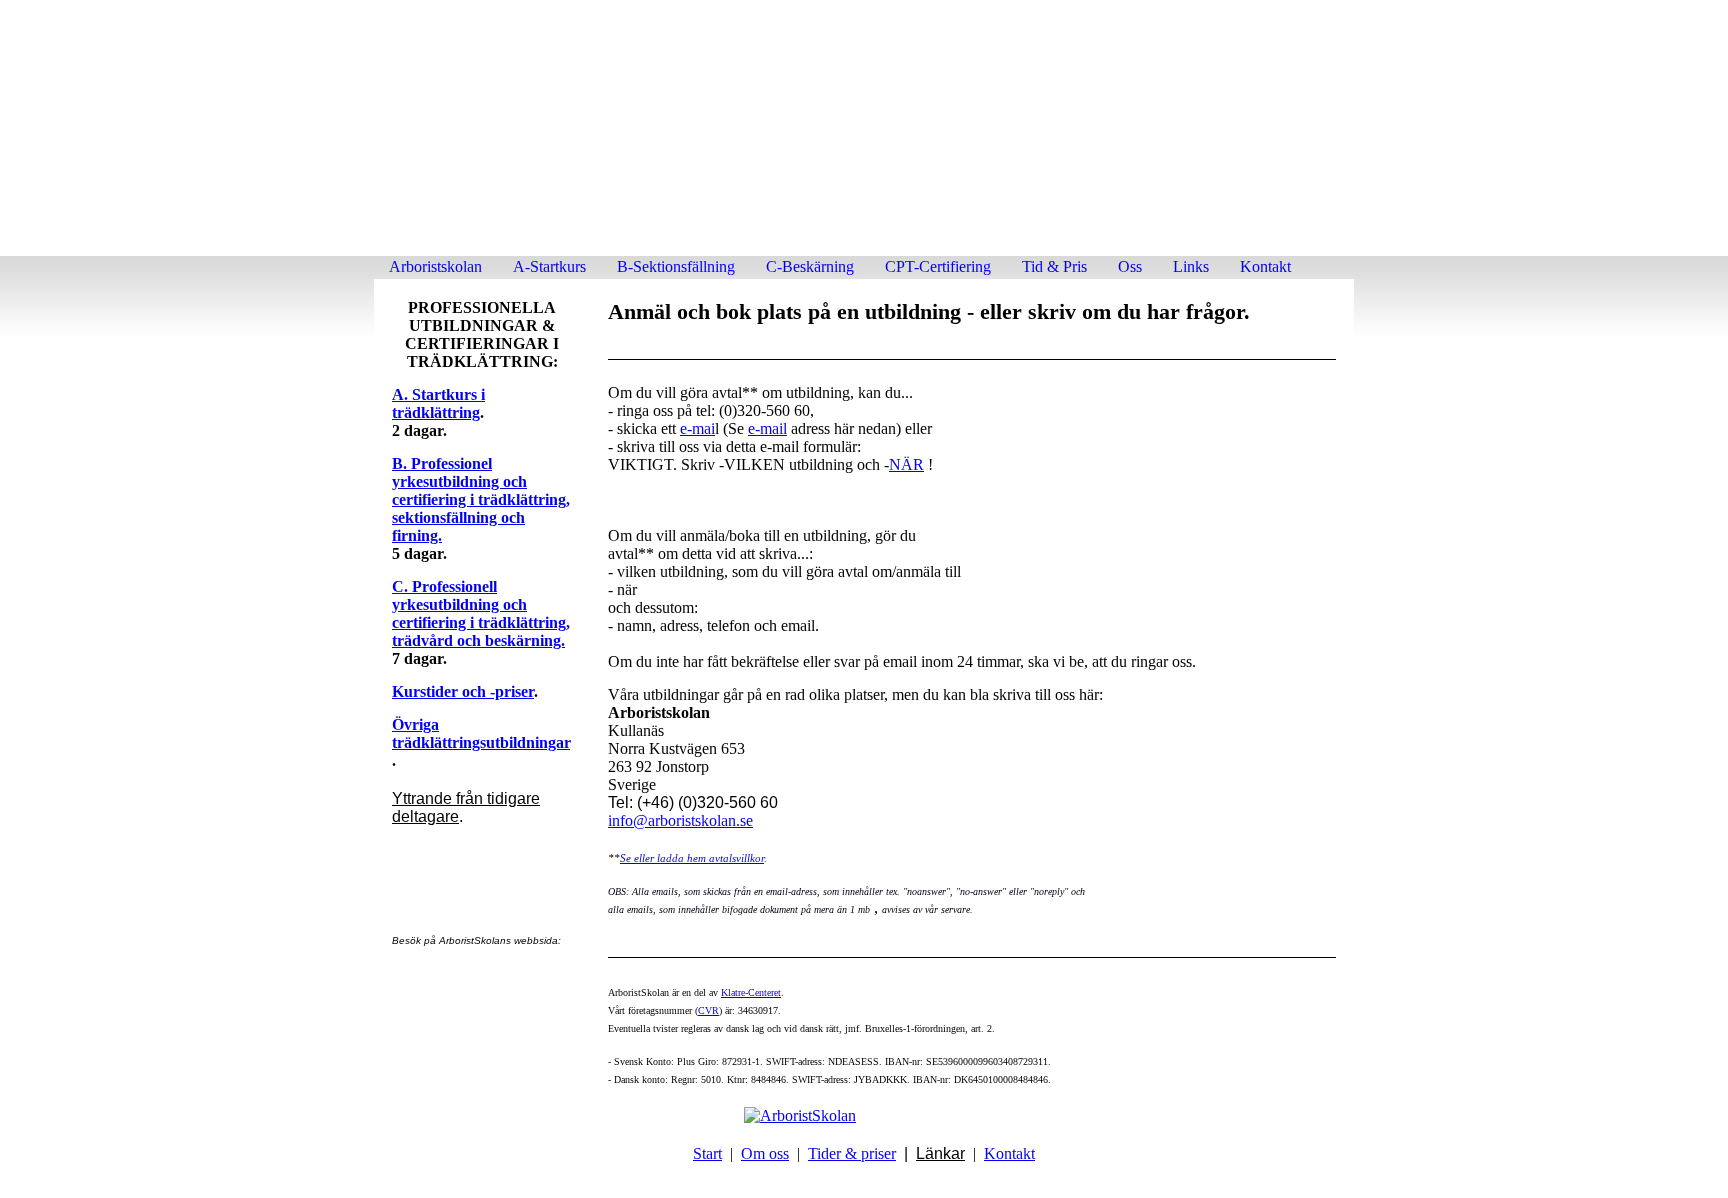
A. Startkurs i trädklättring (438, 403)
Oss (1130, 266)
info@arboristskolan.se (680, 820)
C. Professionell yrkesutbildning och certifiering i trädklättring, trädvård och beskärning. (481, 613)
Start (707, 1153)
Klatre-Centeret (751, 992)
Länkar (940, 1153)
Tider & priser (852, 1153)
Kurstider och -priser (463, 691)
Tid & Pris (1054, 266)
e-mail (767, 428)
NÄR (906, 464)
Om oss (765, 1153)
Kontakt (1265, 266)
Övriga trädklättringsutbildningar (481, 733)
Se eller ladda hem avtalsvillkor (692, 858)
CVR (708, 1010)
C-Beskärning (810, 266)
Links (1191, 266)
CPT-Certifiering (938, 266)
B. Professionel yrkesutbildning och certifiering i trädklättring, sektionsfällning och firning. (481, 499)
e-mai (697, 428)
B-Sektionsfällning (676, 266)
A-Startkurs (549, 266)
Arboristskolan (435, 266)
